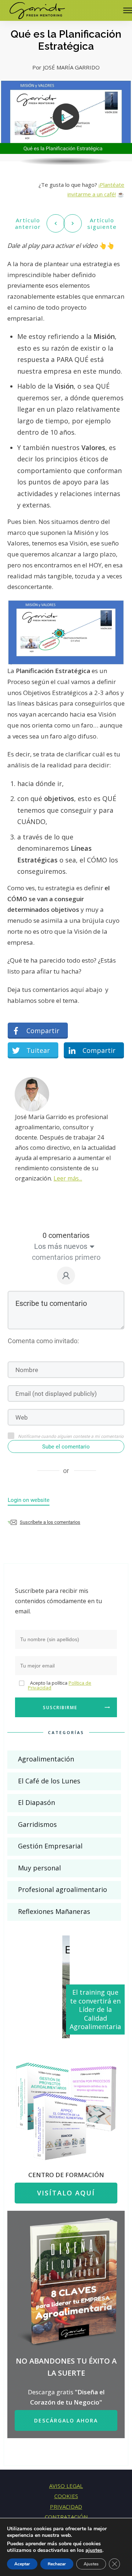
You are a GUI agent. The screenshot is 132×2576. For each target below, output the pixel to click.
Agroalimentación (46, 1759)
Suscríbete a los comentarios (50, 1522)
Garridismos (37, 1824)
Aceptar (22, 2564)
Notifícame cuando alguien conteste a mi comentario (71, 1436)
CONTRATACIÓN (66, 2517)
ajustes (94, 2550)
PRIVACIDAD (66, 2507)
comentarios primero (66, 1257)
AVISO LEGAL (66, 2486)
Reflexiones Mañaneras (54, 1911)
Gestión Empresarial (50, 1846)
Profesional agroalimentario (63, 1889)
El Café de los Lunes (49, 1781)
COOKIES (66, 2496)
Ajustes (91, 2564)
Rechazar (57, 2564)
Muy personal (39, 1868)
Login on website (29, 1500)
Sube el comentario (66, 1447)
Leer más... (68, 1178)
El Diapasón (36, 1802)
